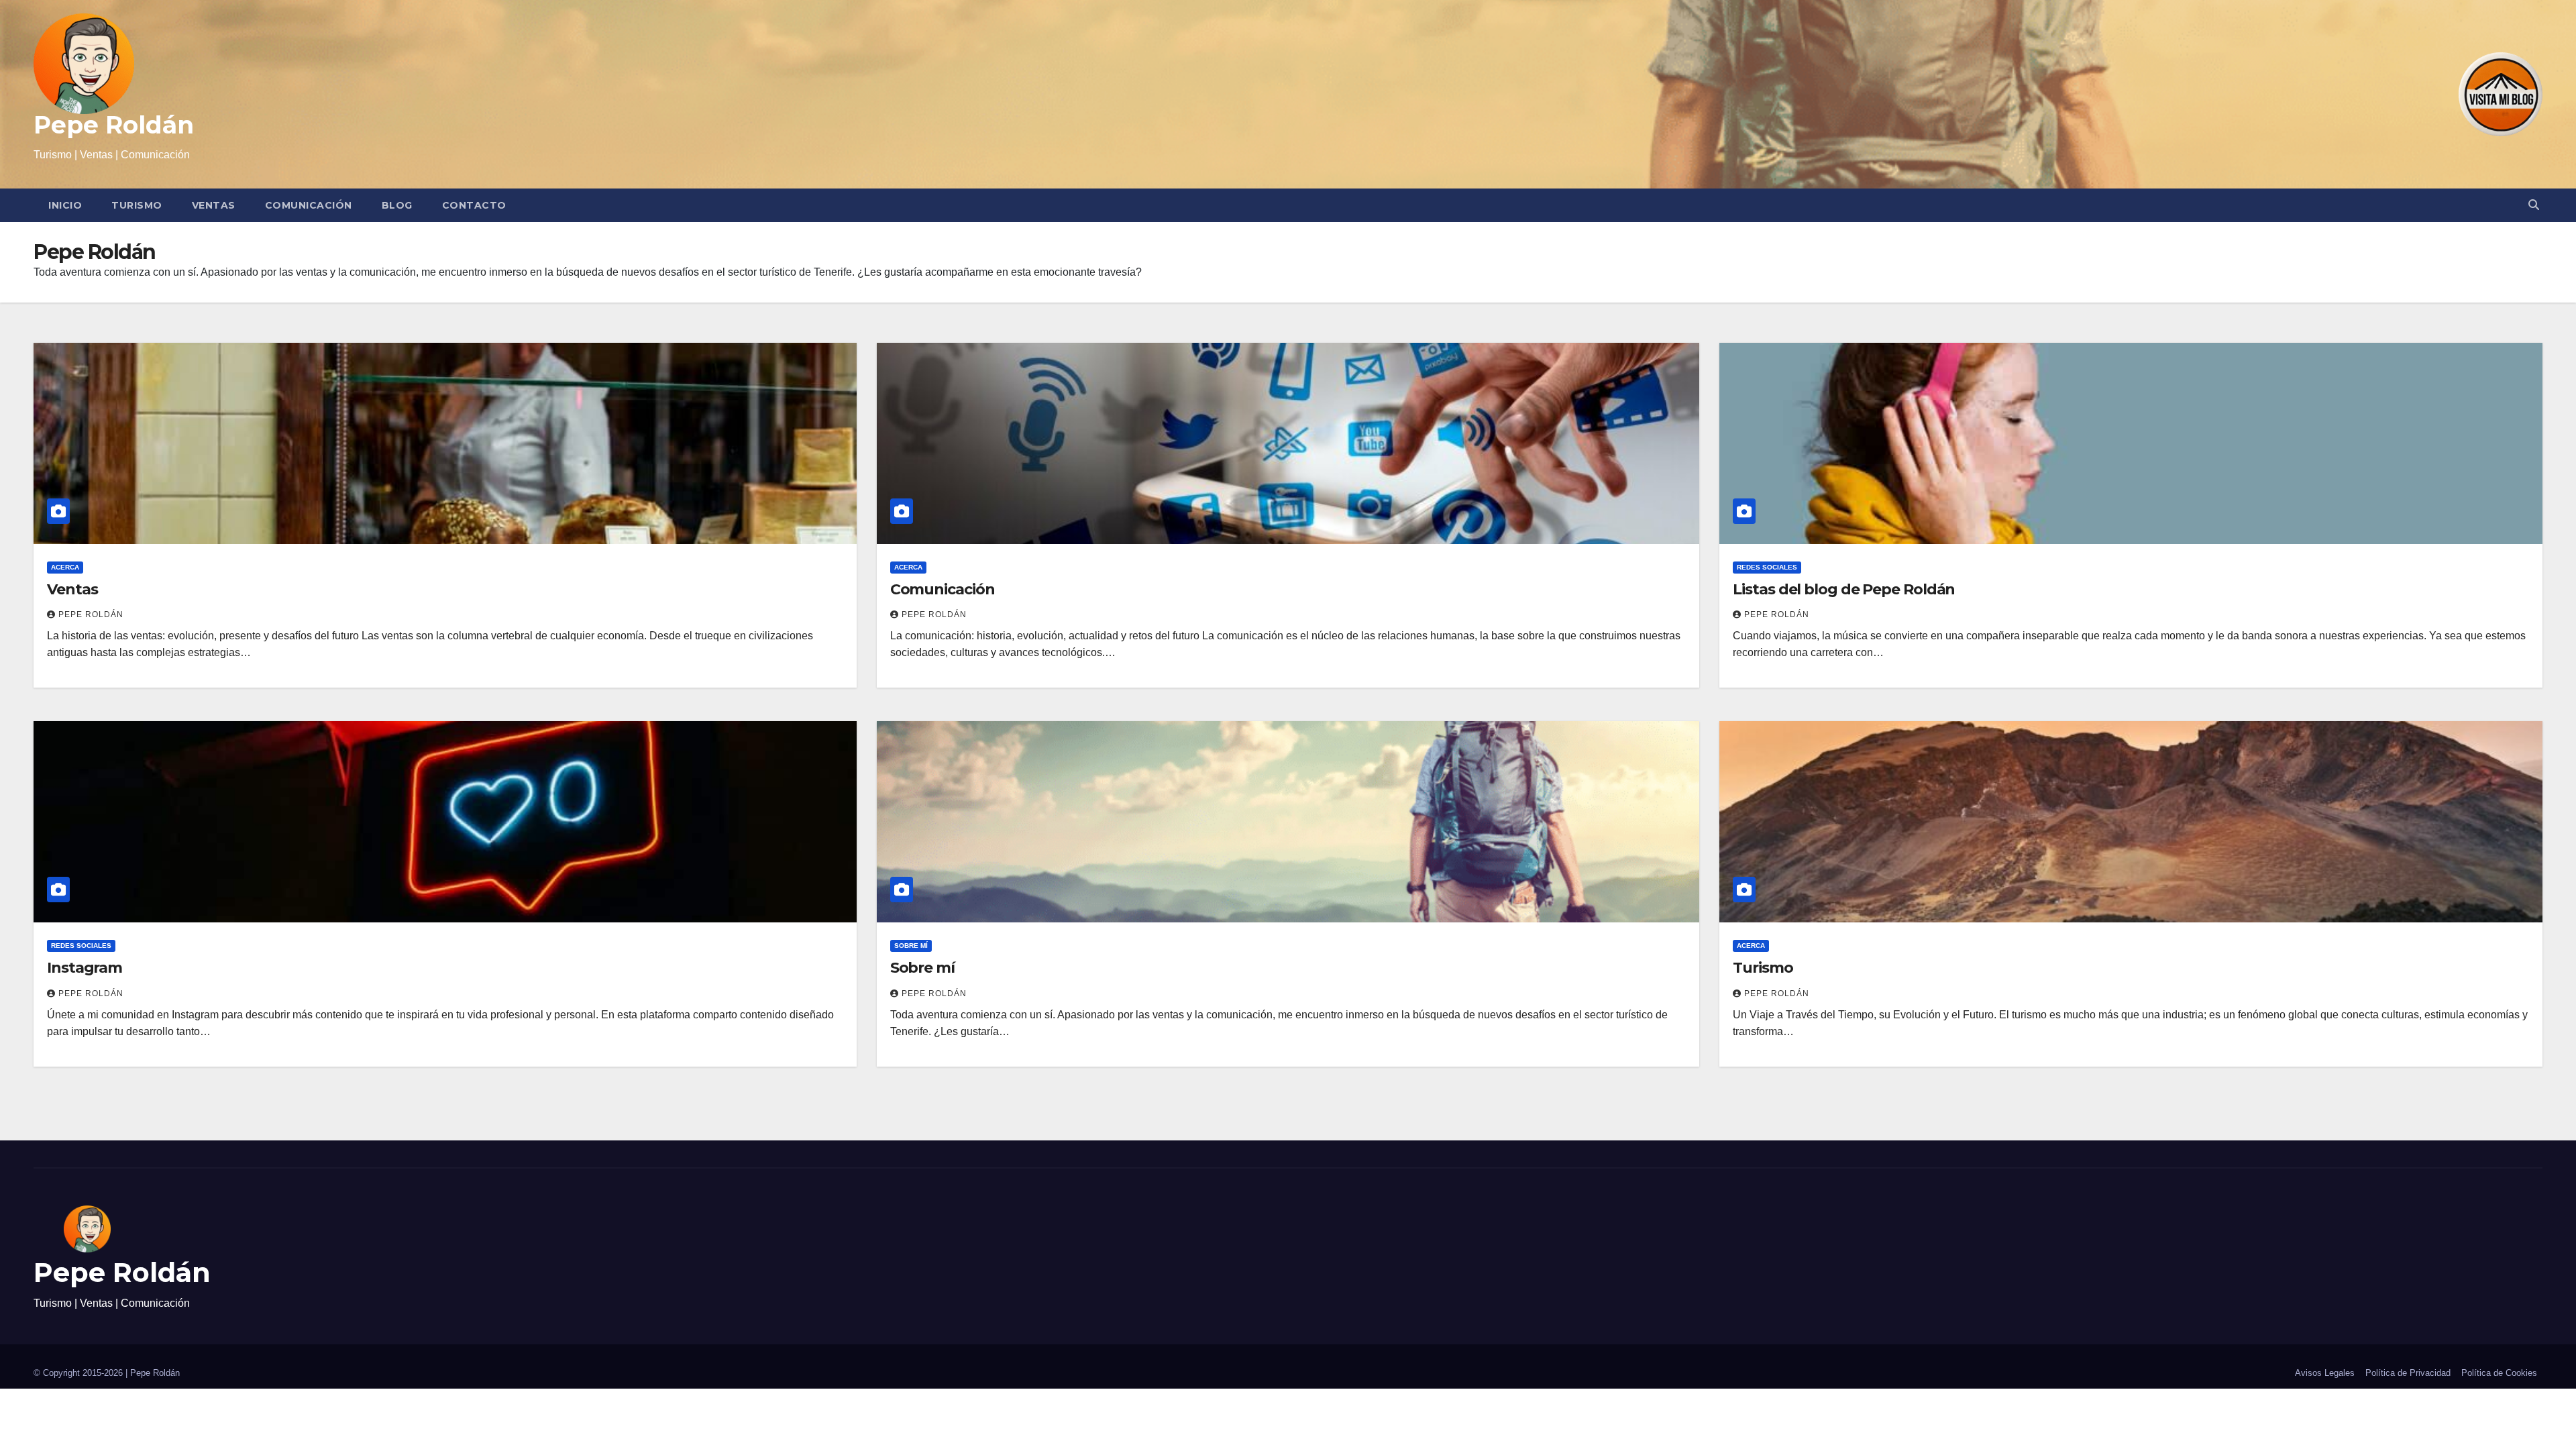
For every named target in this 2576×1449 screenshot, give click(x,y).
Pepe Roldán (114, 125)
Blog (397, 205)
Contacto (474, 205)
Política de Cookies (2499, 1373)
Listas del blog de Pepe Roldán (1844, 589)
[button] (2534, 205)
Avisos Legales (2325, 1373)
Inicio (65, 205)
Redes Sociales (1767, 567)
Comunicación (309, 205)
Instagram (85, 968)
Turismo (137, 205)
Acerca (65, 567)
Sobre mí (911, 946)
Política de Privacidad (2408, 1373)
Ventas (214, 205)
